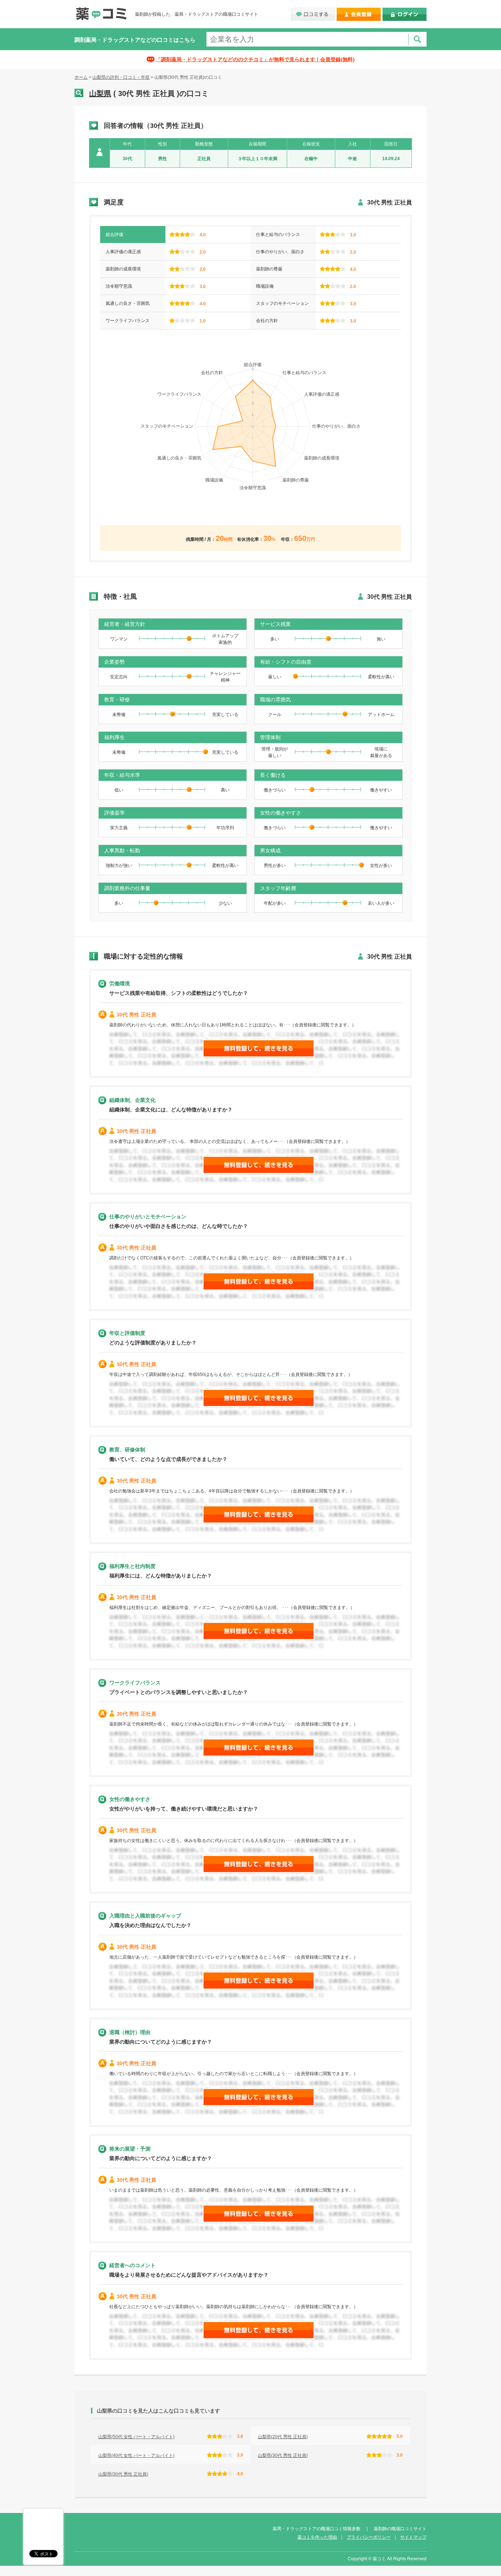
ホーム (81, 77)
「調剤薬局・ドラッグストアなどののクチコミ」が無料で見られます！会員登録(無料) (255, 59)
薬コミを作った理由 (317, 2537)
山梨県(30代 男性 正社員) (283, 2455)
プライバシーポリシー (369, 2537)
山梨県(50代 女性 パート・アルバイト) (136, 2437)
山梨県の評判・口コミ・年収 (121, 77)
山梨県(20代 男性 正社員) (283, 2437)
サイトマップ (413, 2537)
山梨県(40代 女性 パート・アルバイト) (136, 2455)
